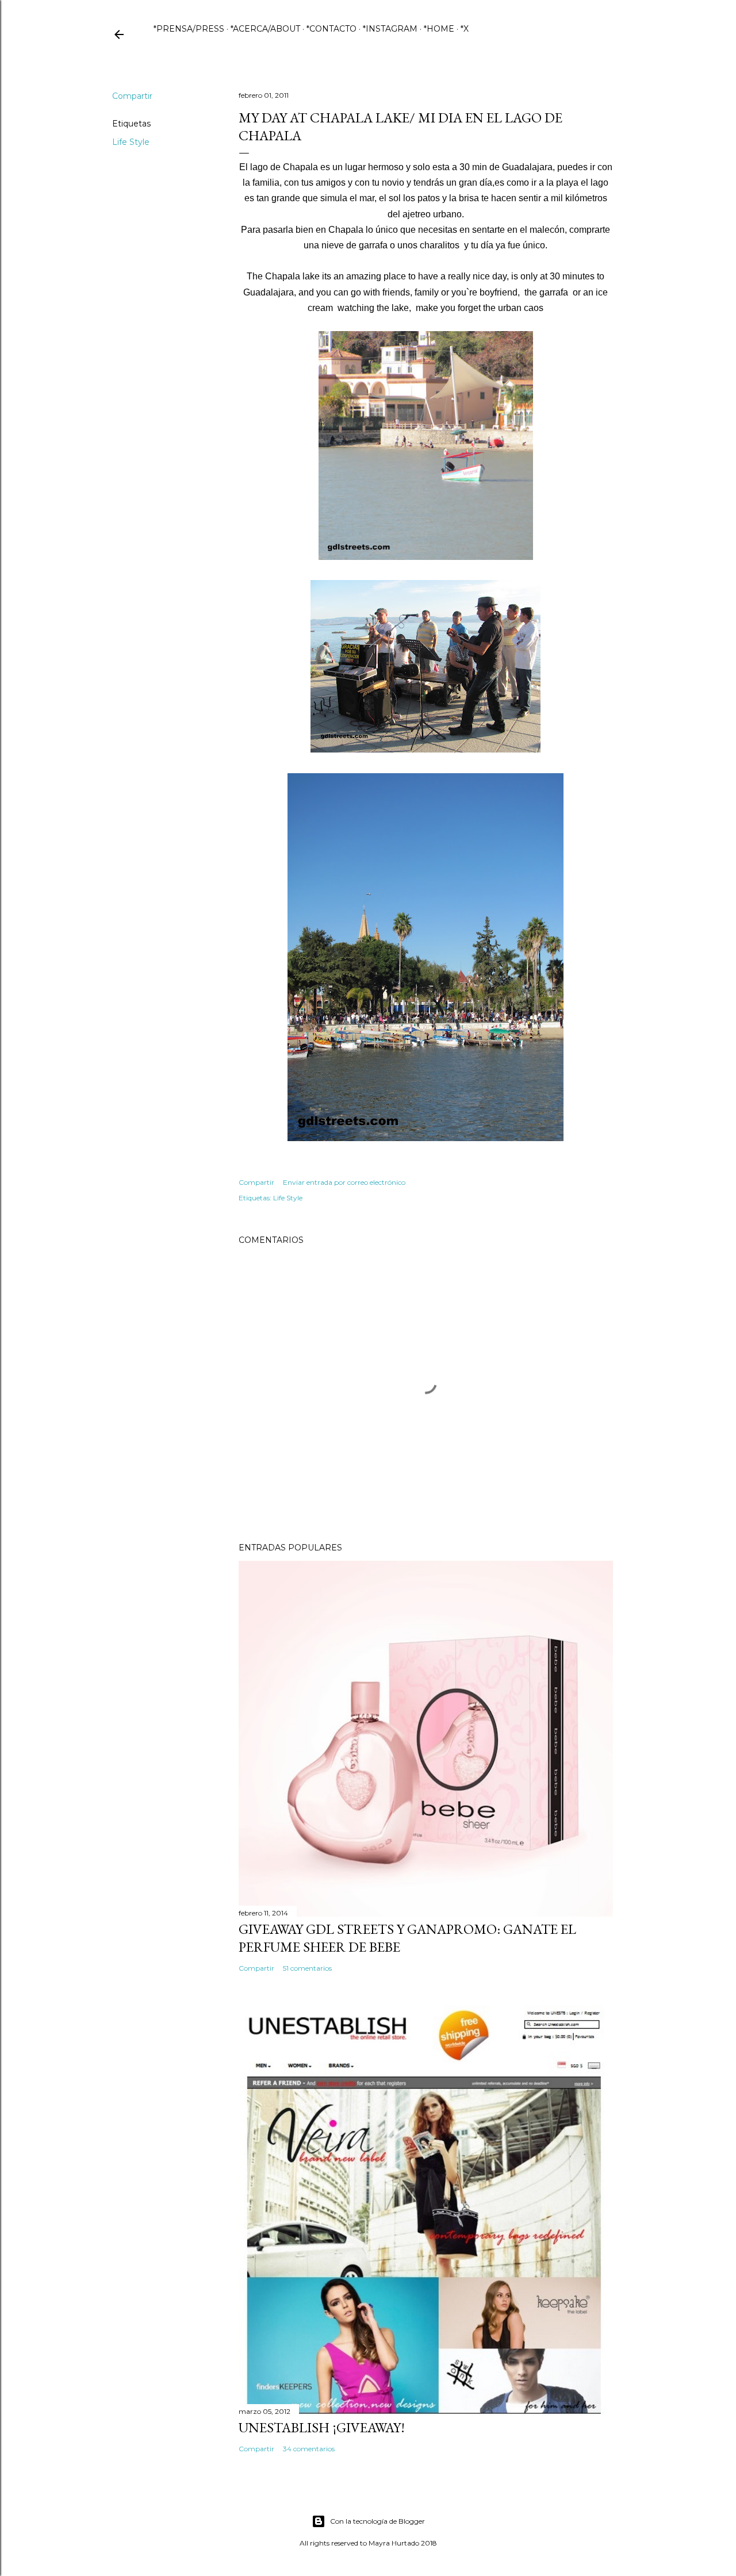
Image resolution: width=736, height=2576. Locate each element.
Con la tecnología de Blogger (377, 2521)
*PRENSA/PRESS (189, 29)
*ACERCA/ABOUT (265, 29)
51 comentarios (307, 1968)
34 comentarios (309, 2449)
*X (465, 29)
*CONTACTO (331, 29)
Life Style (131, 142)
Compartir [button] (132, 96)
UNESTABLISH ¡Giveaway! (322, 2427)
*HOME (439, 29)
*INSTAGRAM (390, 29)
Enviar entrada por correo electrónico (344, 1182)
